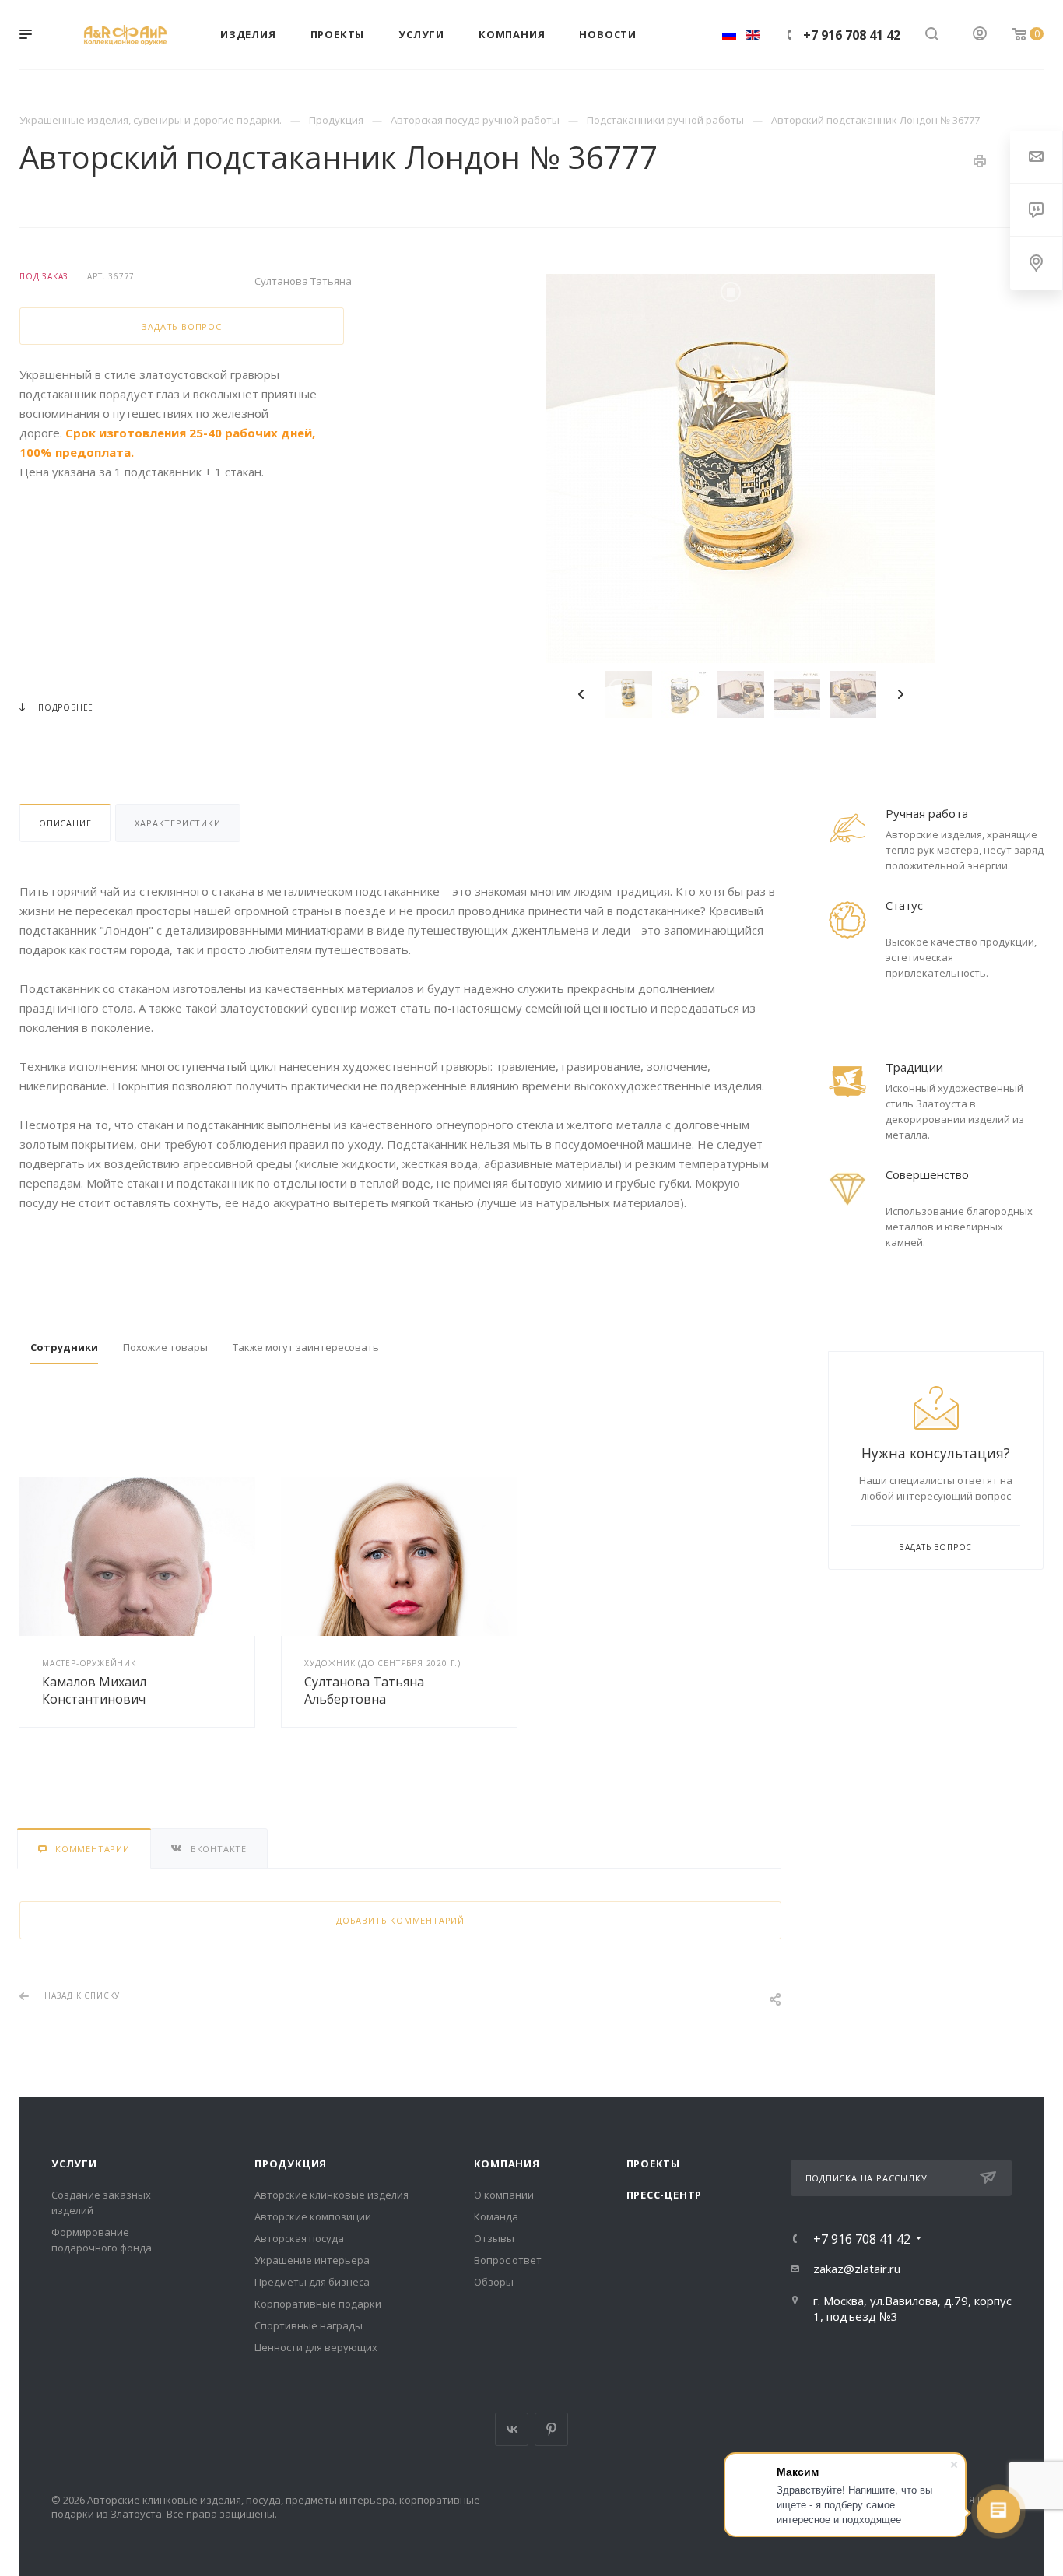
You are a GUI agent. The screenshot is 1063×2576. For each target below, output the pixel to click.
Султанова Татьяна (303, 281)
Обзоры (494, 2282)
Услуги (74, 2164)
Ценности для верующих (316, 2347)
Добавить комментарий (400, 1920)
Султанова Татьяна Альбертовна (364, 1690)
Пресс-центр (665, 2195)
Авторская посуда (299, 2238)
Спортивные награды (309, 2325)
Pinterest (551, 2429)
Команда (496, 2216)
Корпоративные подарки (318, 2304)
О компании (504, 2195)
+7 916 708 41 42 (852, 35)
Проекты (654, 2164)
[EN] (753, 35)
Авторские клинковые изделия (332, 2195)
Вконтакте (512, 2429)
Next (900, 694)
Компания (507, 2164)
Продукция (291, 2164)
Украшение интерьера (312, 2260)
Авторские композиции (313, 2216)
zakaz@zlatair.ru (857, 2269)
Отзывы (494, 2238)
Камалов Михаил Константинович (94, 1690)
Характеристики (177, 823)
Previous (581, 694)
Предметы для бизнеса (312, 2282)
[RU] (729, 35)
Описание (65, 823)
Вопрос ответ (508, 2260)
